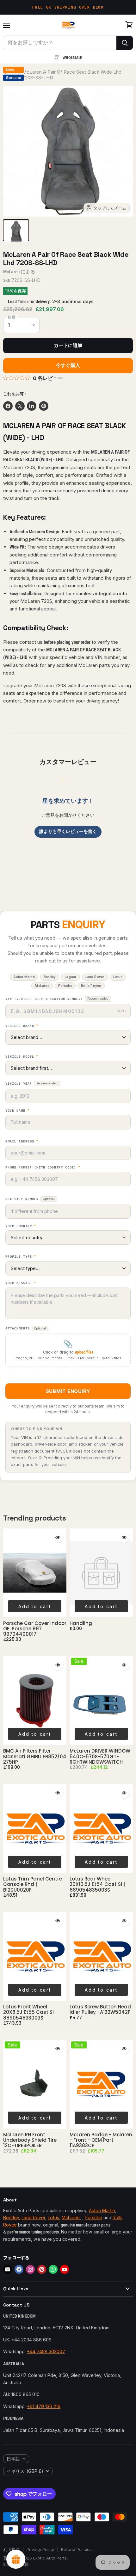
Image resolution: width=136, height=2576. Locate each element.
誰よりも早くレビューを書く (68, 831)
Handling (81, 1623)
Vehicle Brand (22, 1026)
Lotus (53, 2217)
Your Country (21, 1226)
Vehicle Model (22, 1057)
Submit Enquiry (68, 1391)
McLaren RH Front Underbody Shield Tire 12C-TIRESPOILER (30, 2140)
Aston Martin (102, 2210)
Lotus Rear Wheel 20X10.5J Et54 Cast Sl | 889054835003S (97, 1884)
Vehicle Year (31, 1084)
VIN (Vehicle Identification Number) (57, 999)
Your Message (21, 1283)
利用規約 (11, 2549)
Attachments (26, 1328)
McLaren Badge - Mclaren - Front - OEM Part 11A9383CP (101, 2140)
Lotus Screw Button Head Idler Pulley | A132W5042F (100, 2009)
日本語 (13, 2459)
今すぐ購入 (68, 365)
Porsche (93, 2217)
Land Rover (33, 2217)
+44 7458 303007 (46, 2351)
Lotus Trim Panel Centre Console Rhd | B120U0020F (33, 1884)
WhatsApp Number (30, 1199)
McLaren (11, 272)
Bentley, (12, 2217)
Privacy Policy (40, 2549)
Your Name (17, 1111)
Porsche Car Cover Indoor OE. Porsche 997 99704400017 (35, 1629)
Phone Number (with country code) (43, 1168)
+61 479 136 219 (44, 2406)
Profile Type (21, 1257)
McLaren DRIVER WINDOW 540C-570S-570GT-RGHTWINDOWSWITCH (100, 1756)
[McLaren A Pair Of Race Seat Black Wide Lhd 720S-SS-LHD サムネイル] (16, 230)
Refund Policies (76, 2549)
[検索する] (125, 43)
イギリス (25, 2471)
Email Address (22, 1142)
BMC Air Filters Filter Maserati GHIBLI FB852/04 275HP (35, 1756)
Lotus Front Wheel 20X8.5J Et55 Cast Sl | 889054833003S (30, 2012)
